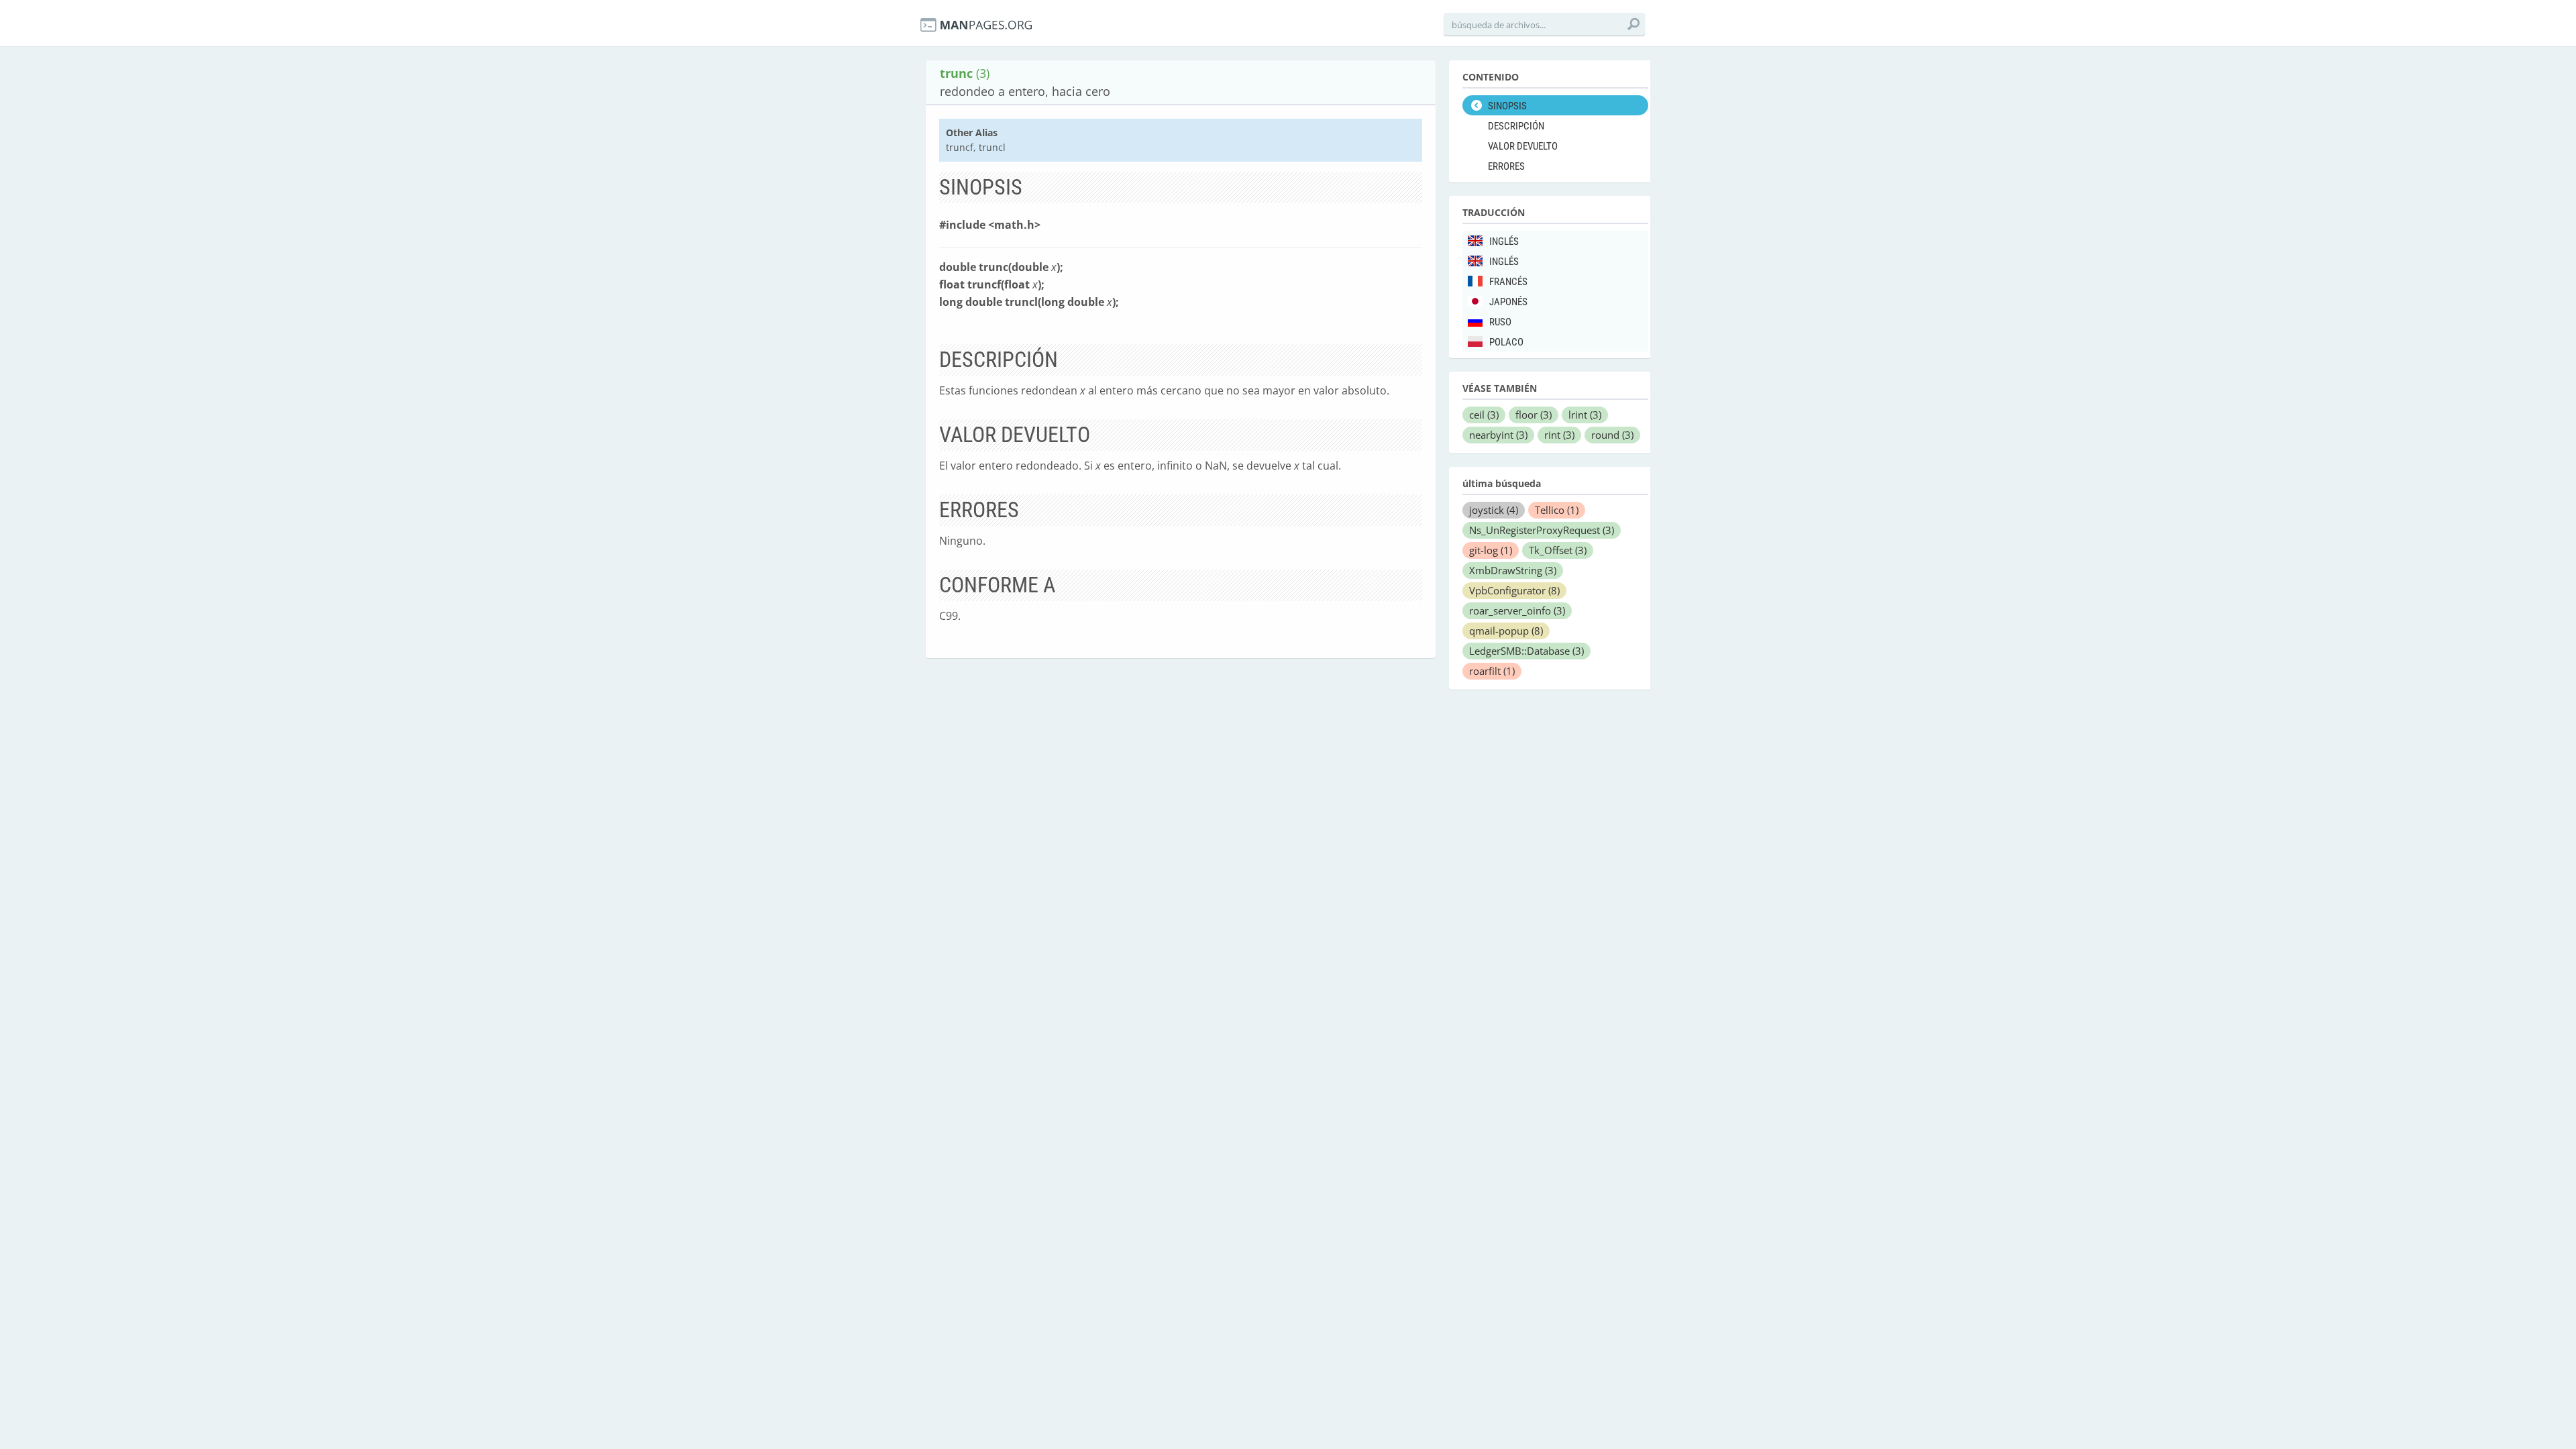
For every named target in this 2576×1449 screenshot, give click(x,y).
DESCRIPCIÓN (1516, 126)
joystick (1494, 510)
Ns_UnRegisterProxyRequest (1542, 530)
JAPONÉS (1508, 302)
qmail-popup (1506, 631)
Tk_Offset (1558, 550)
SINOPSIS (1507, 106)
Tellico (1557, 510)
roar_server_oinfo (1517, 610)
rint (1559, 435)
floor (1534, 415)
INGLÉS (1504, 241)
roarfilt (1492, 671)
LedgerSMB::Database (1526, 651)
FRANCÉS (1508, 282)
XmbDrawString (1513, 570)
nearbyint (1498, 435)
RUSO (1500, 322)
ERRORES (1506, 166)
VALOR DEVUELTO (1523, 146)
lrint (1585, 415)
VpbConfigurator (1514, 590)
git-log (1491, 550)
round (1612, 435)
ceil (1484, 415)
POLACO (1506, 342)
